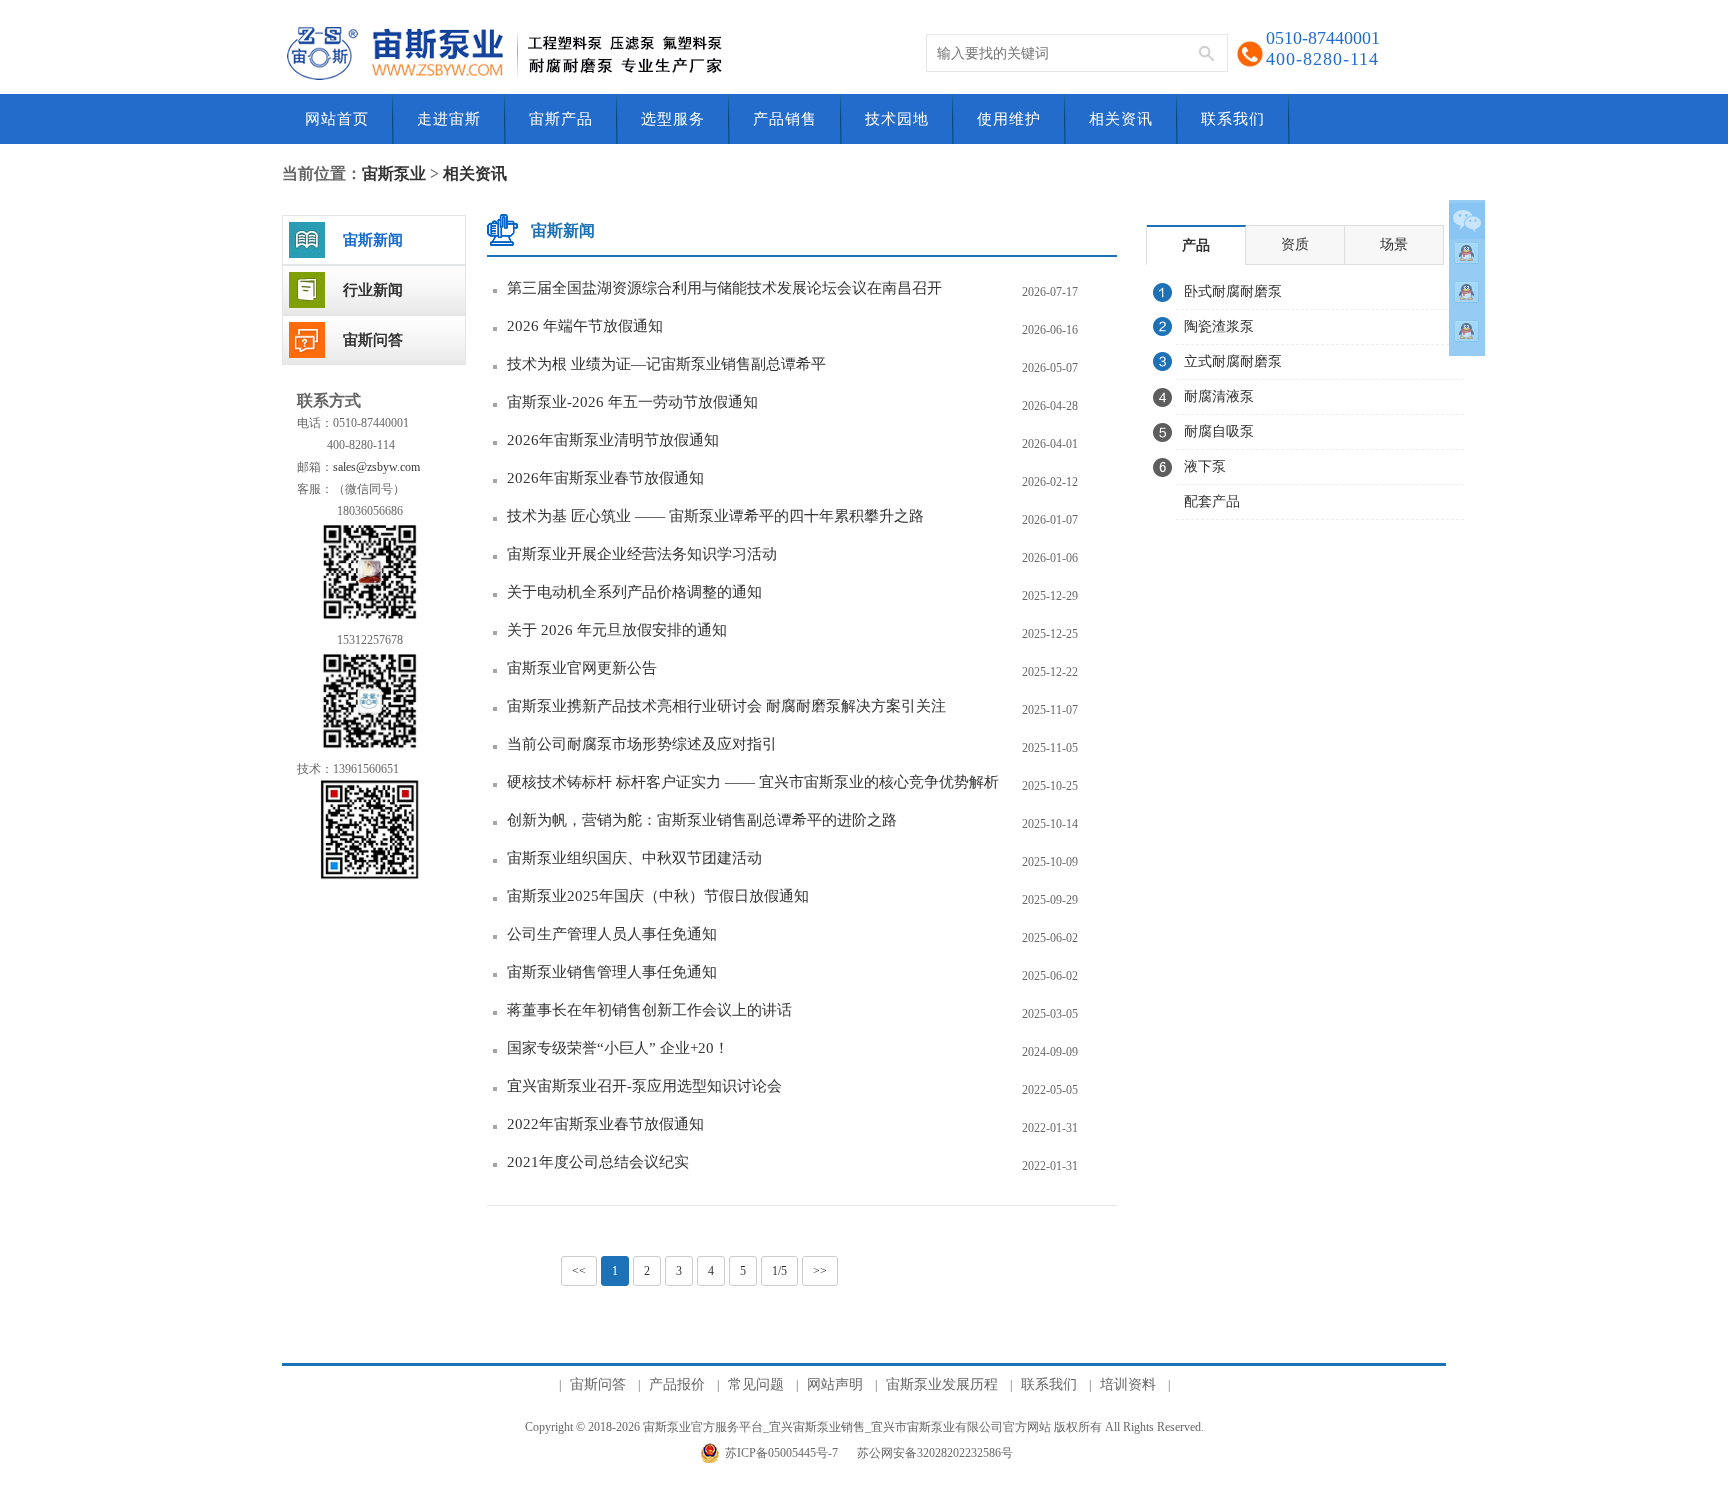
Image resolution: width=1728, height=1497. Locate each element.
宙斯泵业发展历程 (942, 1384)
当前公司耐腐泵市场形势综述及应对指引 (642, 744)
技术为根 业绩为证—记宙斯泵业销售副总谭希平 (666, 364)
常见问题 (756, 1384)
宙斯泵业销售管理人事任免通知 (612, 972)
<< (579, 1271)
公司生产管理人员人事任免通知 (612, 934)
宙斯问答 (598, 1384)
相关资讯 (475, 173)
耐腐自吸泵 (1219, 431)
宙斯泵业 (394, 173)
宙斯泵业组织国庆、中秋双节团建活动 (634, 858)
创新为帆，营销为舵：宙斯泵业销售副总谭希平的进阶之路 (702, 820)
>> (820, 1271)
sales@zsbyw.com (376, 467)
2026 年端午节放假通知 (585, 326)
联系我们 (1049, 1384)
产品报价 (677, 1384)
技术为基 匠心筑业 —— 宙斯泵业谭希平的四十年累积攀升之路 (715, 516)
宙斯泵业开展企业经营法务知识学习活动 (642, 554)
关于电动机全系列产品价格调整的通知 (634, 592)
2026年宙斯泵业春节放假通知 (605, 478)
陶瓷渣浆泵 (1219, 326)
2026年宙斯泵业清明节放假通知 (613, 440)
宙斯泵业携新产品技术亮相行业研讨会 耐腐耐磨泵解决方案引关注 (726, 706)
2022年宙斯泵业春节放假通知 (605, 1124)
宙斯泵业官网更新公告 (582, 668)
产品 (1196, 245)
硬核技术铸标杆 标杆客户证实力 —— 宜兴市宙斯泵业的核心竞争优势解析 (753, 782)
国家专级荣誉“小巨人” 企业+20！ (618, 1048)
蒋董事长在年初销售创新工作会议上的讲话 (649, 1010)
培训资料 (1128, 1384)
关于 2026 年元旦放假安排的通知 (617, 630)
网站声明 (835, 1384)
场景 (1394, 244)
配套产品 (1212, 501)
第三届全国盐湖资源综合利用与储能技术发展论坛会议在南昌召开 (724, 288)
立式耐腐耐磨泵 (1233, 361)
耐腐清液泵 (1219, 396)
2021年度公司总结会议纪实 (598, 1162)
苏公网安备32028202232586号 (935, 1453)
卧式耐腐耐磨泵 (1233, 291)
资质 (1295, 244)
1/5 (779, 1271)
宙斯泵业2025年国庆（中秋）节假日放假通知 (658, 896)
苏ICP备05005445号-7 (781, 1453)
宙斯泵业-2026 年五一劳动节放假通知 (632, 402)
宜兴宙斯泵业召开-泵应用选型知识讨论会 (644, 1086)
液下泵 (1205, 466)
